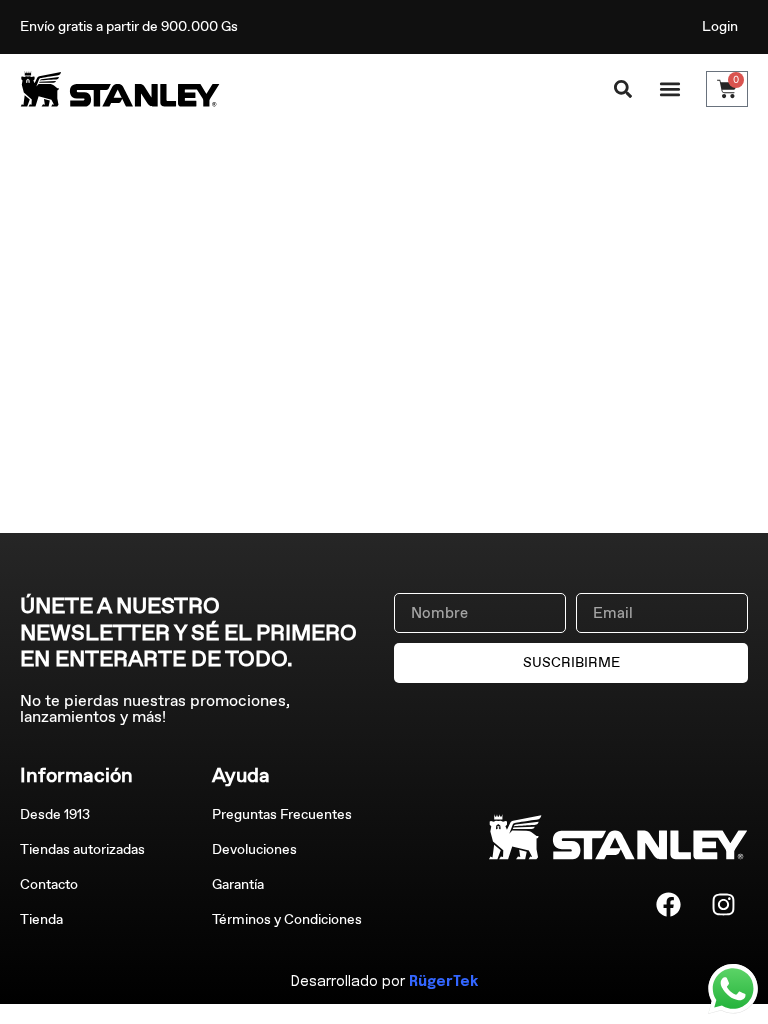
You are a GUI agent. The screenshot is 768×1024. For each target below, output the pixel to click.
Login (720, 26)
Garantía (238, 884)
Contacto (49, 884)
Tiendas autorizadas (82, 849)
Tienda (41, 919)
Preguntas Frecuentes (282, 814)
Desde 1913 (55, 814)
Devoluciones (254, 849)
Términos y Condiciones (287, 919)
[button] (669, 89)
